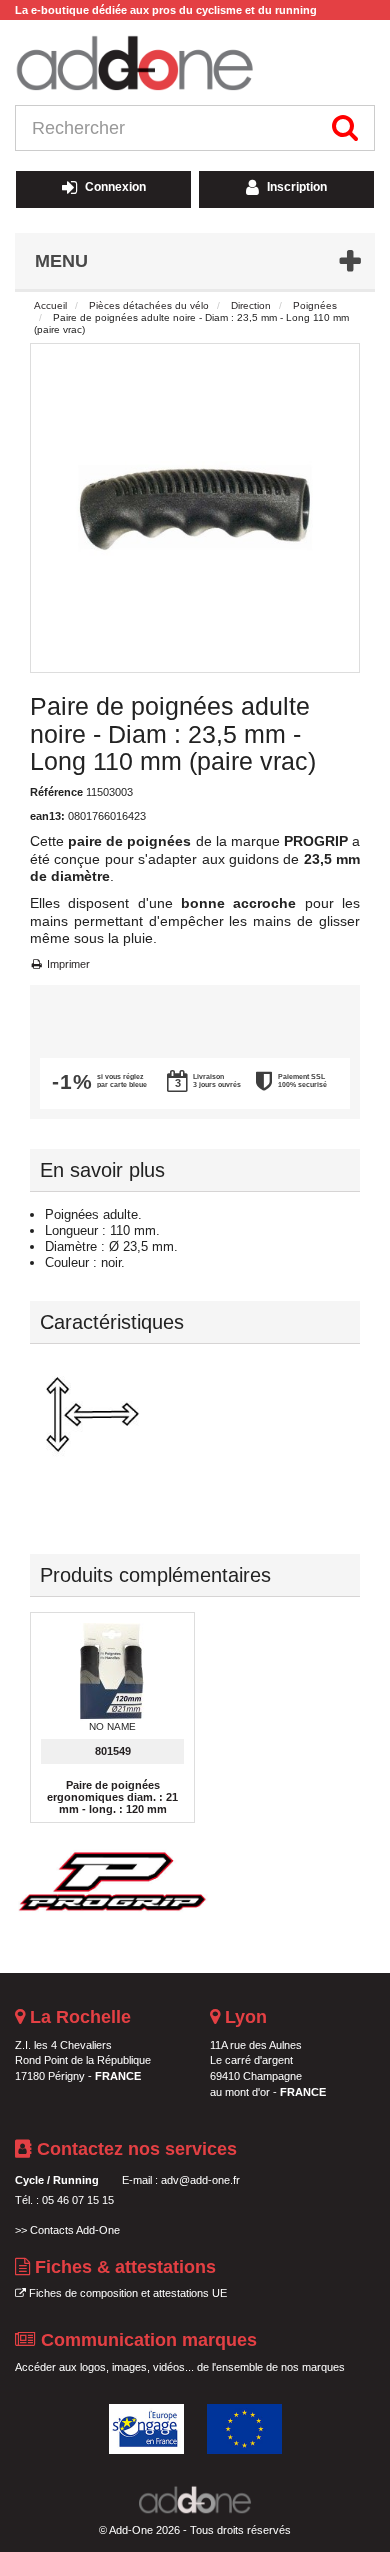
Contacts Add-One (75, 2230)
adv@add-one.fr (200, 2180)
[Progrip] (115, 1877)
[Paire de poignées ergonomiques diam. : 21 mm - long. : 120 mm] (112, 1672)
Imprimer (67, 964)
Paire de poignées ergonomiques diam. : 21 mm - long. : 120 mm (112, 1797)
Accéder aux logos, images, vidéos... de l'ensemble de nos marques (180, 2367)
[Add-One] (195, 65)
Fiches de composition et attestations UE (126, 2293)
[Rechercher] (345, 128)
